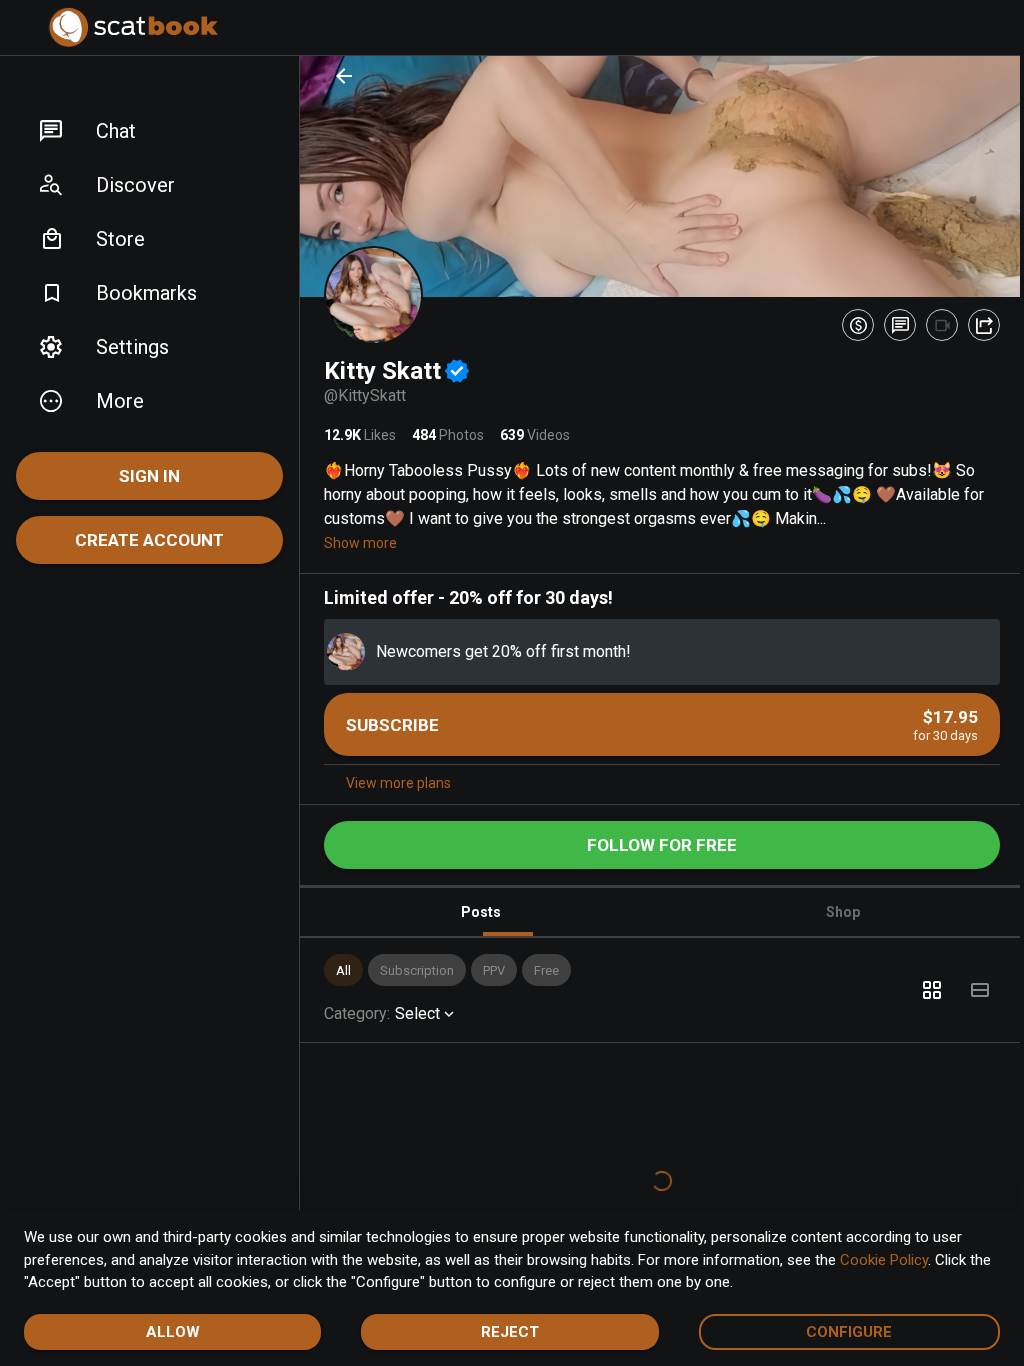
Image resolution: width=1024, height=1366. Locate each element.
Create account (149, 540)
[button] (149, 131)
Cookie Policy (884, 1260)
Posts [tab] (477, 907)
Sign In (149, 476)
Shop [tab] (832, 907)
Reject (503, 1332)
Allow (170, 1332)
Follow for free (655, 840)
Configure (837, 1332)
